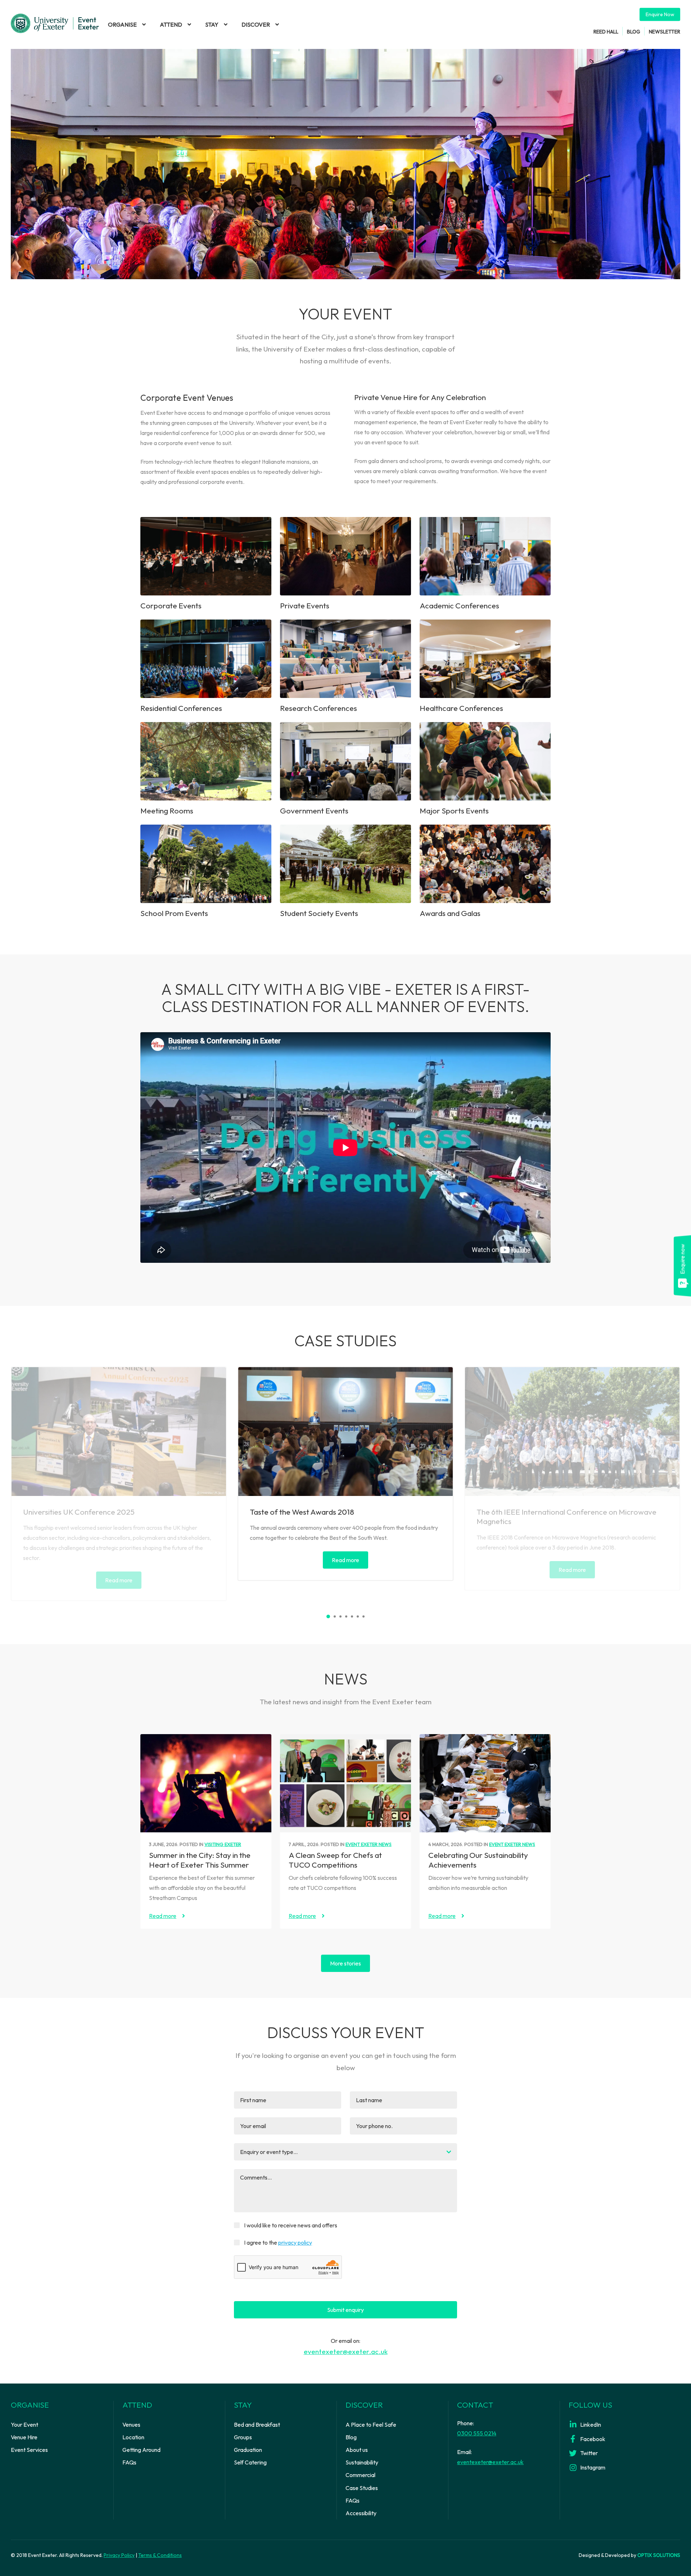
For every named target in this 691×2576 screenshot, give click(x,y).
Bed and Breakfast (257, 2425)
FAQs (129, 2462)
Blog (634, 31)
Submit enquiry (345, 2310)
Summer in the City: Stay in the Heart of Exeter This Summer (200, 1860)
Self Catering (250, 2462)
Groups (243, 2437)
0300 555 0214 (477, 2433)
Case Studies (362, 2488)
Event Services (29, 2450)
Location (133, 2437)
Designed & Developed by (629, 2555)
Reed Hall (606, 31)
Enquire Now (660, 14)
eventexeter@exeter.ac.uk (346, 2351)
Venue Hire (24, 2437)
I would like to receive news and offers (291, 2225)
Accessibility (361, 2513)
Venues (131, 2425)
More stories (345, 1963)
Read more (119, 1580)
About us (357, 2450)
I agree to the (278, 2242)
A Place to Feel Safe (371, 2425)
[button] (328, 1616)
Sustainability (362, 2462)
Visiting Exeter (223, 1844)
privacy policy (295, 2242)
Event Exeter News (369, 1844)
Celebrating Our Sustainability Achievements (478, 1860)
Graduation (248, 2450)
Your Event (24, 2425)
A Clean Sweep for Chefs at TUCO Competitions (335, 1860)
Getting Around (141, 2450)
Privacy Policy (119, 2555)
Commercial (360, 2475)
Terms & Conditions (160, 2555)
